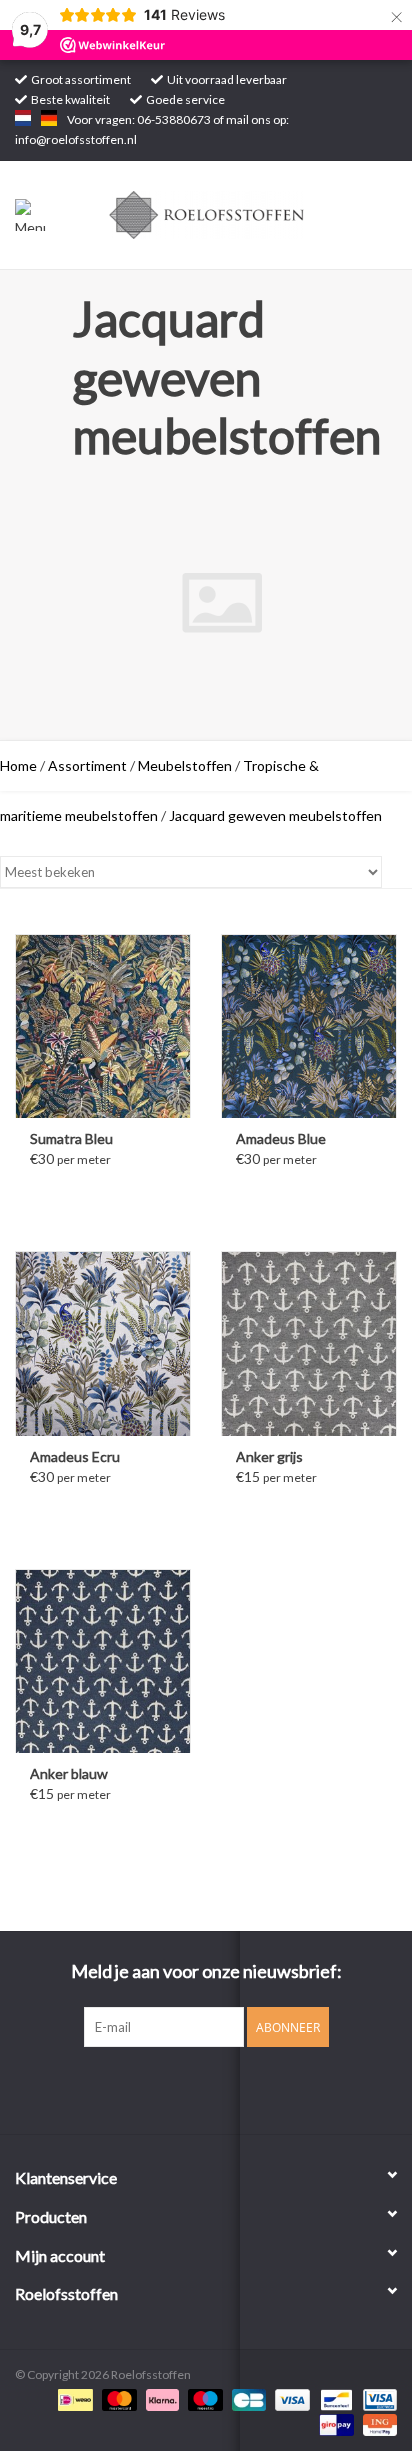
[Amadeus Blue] (309, 1026)
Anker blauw (69, 1773)
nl (23, 118)
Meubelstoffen (185, 765)
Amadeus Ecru (75, 1456)
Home (18, 765)
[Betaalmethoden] (72, 2398)
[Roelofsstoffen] (237, 213)
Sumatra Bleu (71, 1138)
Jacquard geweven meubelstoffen (275, 815)
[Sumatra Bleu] (103, 1026)
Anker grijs (269, 1456)
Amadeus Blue (281, 1138)
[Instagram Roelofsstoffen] (224, 2088)
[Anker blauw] (103, 1661)
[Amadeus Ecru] (103, 1343)
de (49, 118)
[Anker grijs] (309, 1343)
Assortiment (87, 765)
